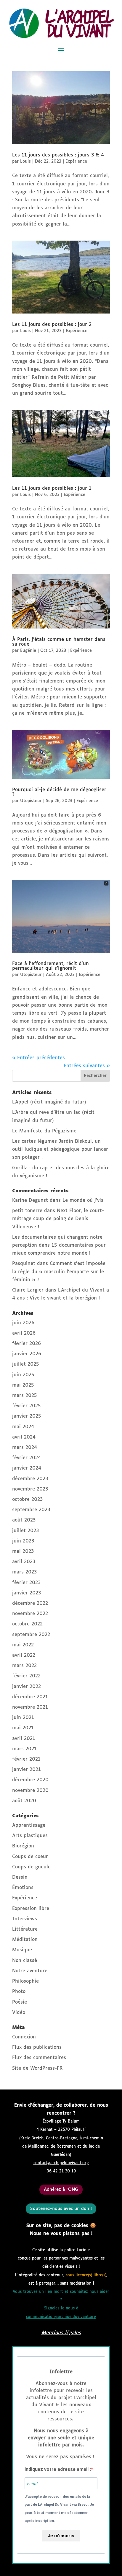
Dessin (20, 1877)
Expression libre (31, 1909)
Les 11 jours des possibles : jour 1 (52, 488)
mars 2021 (24, 1749)
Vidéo (19, 2013)
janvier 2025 (27, 1416)
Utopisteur (31, 801)
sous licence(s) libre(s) (86, 2275)
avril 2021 (24, 1739)
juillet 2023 (25, 1531)
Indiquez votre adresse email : (58, 2469)
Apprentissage (29, 1825)
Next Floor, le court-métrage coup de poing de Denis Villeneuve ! (58, 1219)
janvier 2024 (27, 1468)
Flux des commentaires (39, 2058)
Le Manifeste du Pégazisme (44, 1131)
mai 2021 (23, 1728)
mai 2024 (23, 1427)
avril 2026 (24, 1333)
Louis (25, 161)
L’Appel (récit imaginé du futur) (49, 1102)
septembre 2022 (31, 1635)
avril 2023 (24, 1562)
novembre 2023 (30, 1489)
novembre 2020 (30, 1791)
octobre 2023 (27, 1500)
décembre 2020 (30, 1780)
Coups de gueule (31, 1867)
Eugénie (28, 651)
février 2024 (27, 1458)
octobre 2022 (27, 1624)
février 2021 (26, 1759)
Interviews (25, 1919)
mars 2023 (24, 1572)
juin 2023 (23, 1541)
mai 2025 (23, 1385)
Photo (19, 1992)
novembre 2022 (30, 1614)
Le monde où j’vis (83, 1200)
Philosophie (25, 1981)
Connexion (24, 2037)
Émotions (23, 1888)
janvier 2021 (27, 1770)
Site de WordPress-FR (37, 2068)
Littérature (25, 1929)
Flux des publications (37, 2047)
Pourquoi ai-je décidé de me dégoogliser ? (59, 792)
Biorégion (23, 1846)
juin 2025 (23, 1375)
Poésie (20, 2002)
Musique (22, 1950)
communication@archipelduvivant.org (61, 2317)
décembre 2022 (30, 1603)
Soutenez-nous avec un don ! (61, 2209)
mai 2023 (23, 1551)
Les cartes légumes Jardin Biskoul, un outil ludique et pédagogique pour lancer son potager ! (60, 1149)
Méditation (25, 1940)
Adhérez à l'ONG (61, 2189)
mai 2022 (23, 1645)
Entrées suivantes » (87, 1066)
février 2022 (26, 1676)
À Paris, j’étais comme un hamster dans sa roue (59, 642)
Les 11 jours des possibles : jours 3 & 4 (58, 155)
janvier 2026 (27, 1354)
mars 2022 (24, 1666)
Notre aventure (30, 1971)
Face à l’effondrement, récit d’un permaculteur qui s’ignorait (50, 966)
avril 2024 (24, 1437)
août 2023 (24, 1520)
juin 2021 (23, 1718)
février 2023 (26, 1583)
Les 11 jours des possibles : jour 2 (52, 325)
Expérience (76, 161)
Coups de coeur (30, 1857)
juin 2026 (23, 1323)
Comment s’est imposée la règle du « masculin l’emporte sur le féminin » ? (59, 1272)
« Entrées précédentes (38, 1058)
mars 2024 (25, 1448)
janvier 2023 (27, 1593)
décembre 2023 (30, 1479)
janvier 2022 (27, 1687)
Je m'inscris (61, 2536)
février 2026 (27, 1344)
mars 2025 (25, 1396)
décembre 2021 (30, 1697)
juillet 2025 (26, 1364)
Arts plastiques (30, 1836)
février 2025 (27, 1406)
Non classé (25, 1961)
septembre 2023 (31, 1510)
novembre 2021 (30, 1707)
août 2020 (24, 1801)
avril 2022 (24, 1655)
